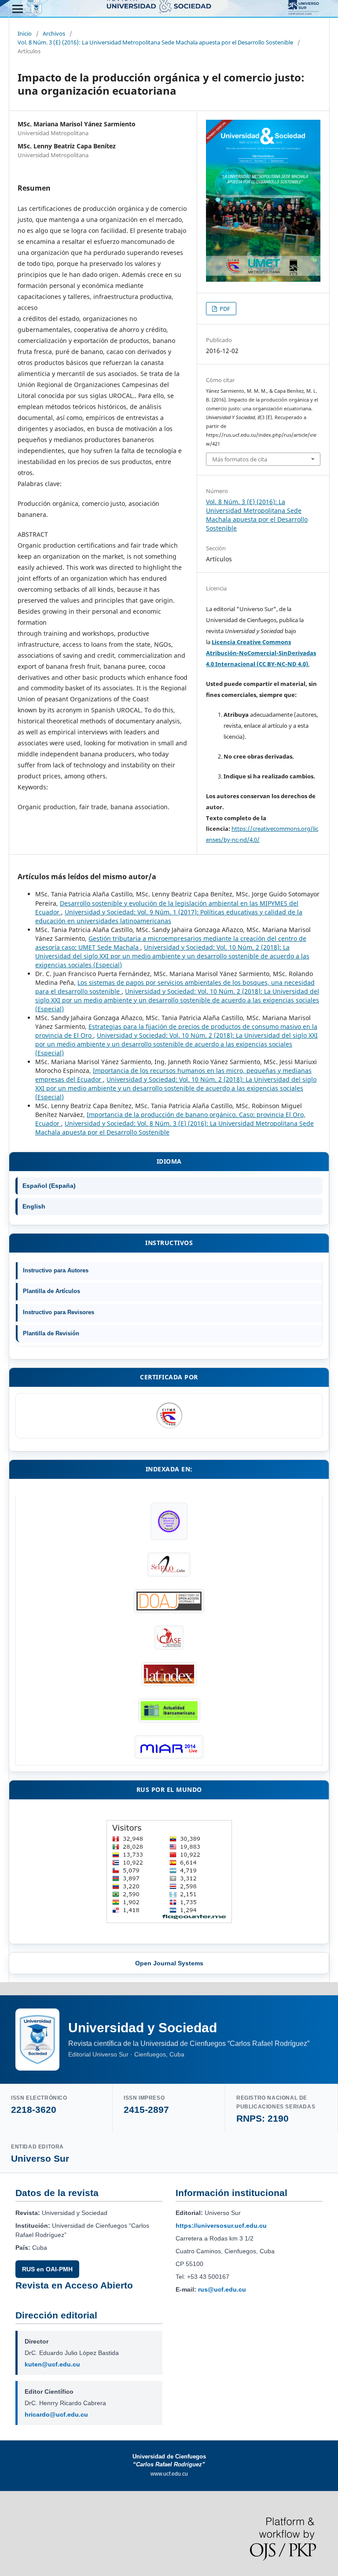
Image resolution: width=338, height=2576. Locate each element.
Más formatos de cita (240, 459)
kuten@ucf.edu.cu (52, 2364)
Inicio (25, 33)
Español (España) (49, 1186)
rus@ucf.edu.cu (222, 2289)
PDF (224, 309)
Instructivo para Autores (56, 1270)
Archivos (54, 33)
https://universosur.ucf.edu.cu (221, 2226)
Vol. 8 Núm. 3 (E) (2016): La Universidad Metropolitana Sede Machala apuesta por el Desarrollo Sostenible (155, 42)
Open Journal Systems (169, 1963)
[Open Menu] (18, 9)
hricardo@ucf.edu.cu (56, 2414)
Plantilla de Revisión (51, 1333)
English (34, 1206)
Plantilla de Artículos (51, 1291)
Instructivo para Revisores (59, 1312)
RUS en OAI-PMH (47, 2269)
